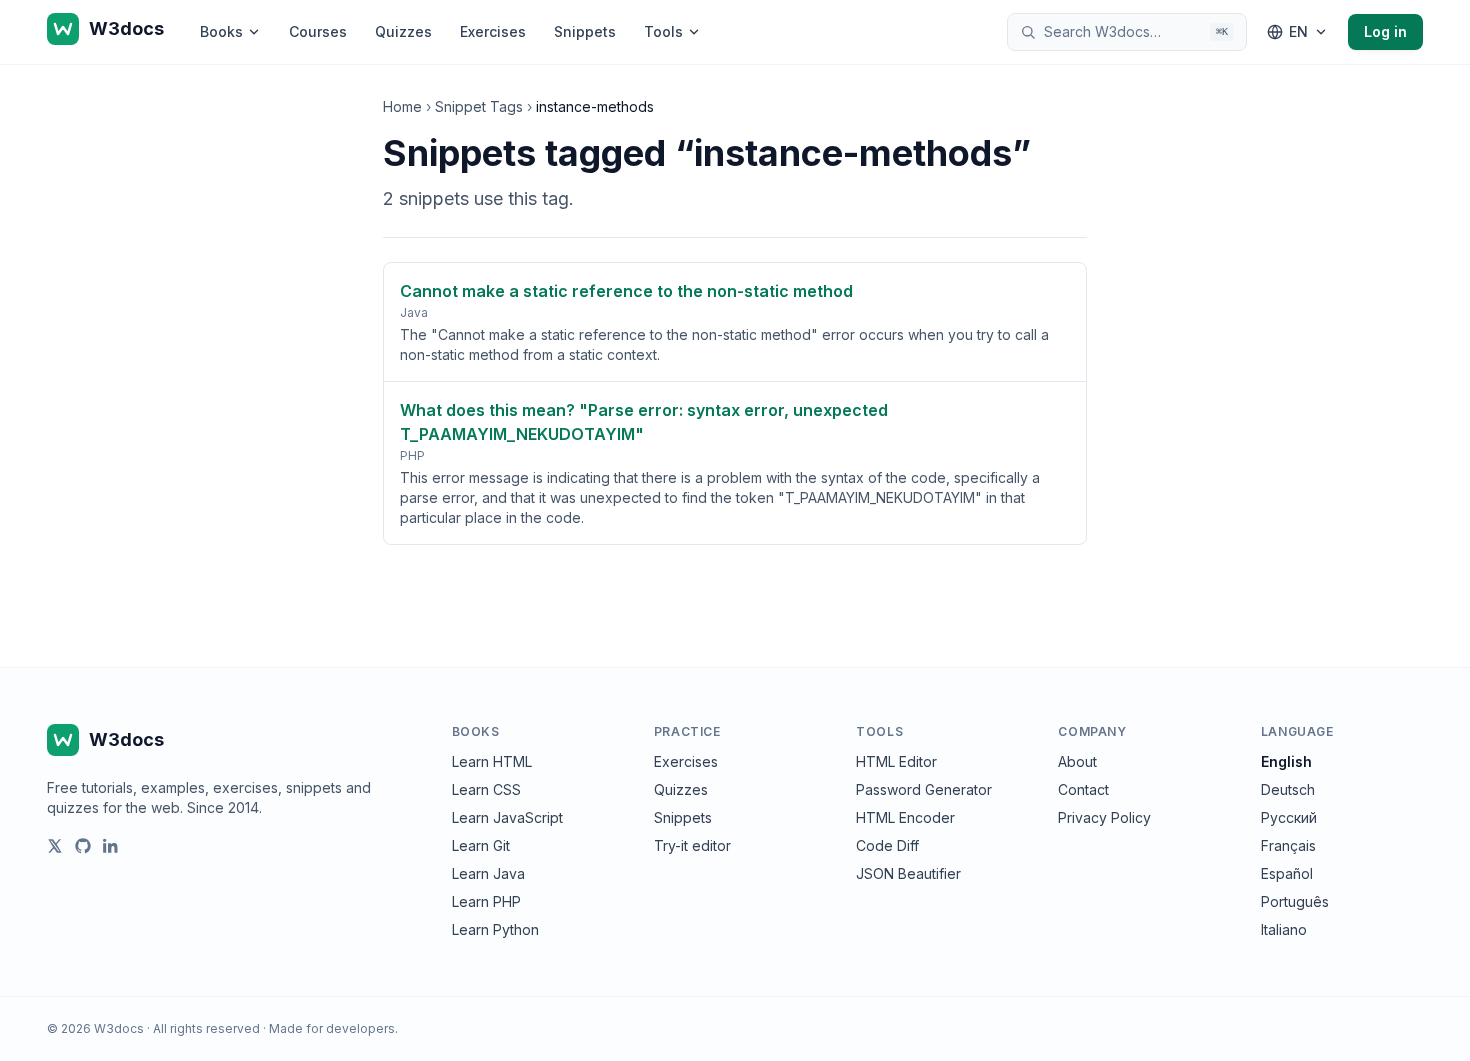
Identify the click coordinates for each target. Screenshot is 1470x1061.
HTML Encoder (905, 817)
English (1286, 761)
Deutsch (1288, 789)
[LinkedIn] (111, 846)
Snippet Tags (479, 106)
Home (402, 106)
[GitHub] (83, 846)
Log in (1385, 31)
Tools (663, 31)
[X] (55, 846)
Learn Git (481, 845)
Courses (318, 31)
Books (221, 31)
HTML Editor (896, 761)
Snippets (585, 31)
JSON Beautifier (908, 873)
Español (1287, 873)
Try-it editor (692, 845)
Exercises (493, 31)
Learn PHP (486, 901)
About (1077, 761)
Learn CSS (486, 789)
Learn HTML (492, 761)
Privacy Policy (1104, 817)
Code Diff (887, 845)
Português (1295, 901)
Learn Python (495, 929)
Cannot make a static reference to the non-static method (626, 291)
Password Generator (924, 789)
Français (1288, 845)
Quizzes (403, 31)
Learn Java (488, 873)
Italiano (1284, 929)
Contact (1083, 789)
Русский (1289, 817)
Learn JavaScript (507, 817)
